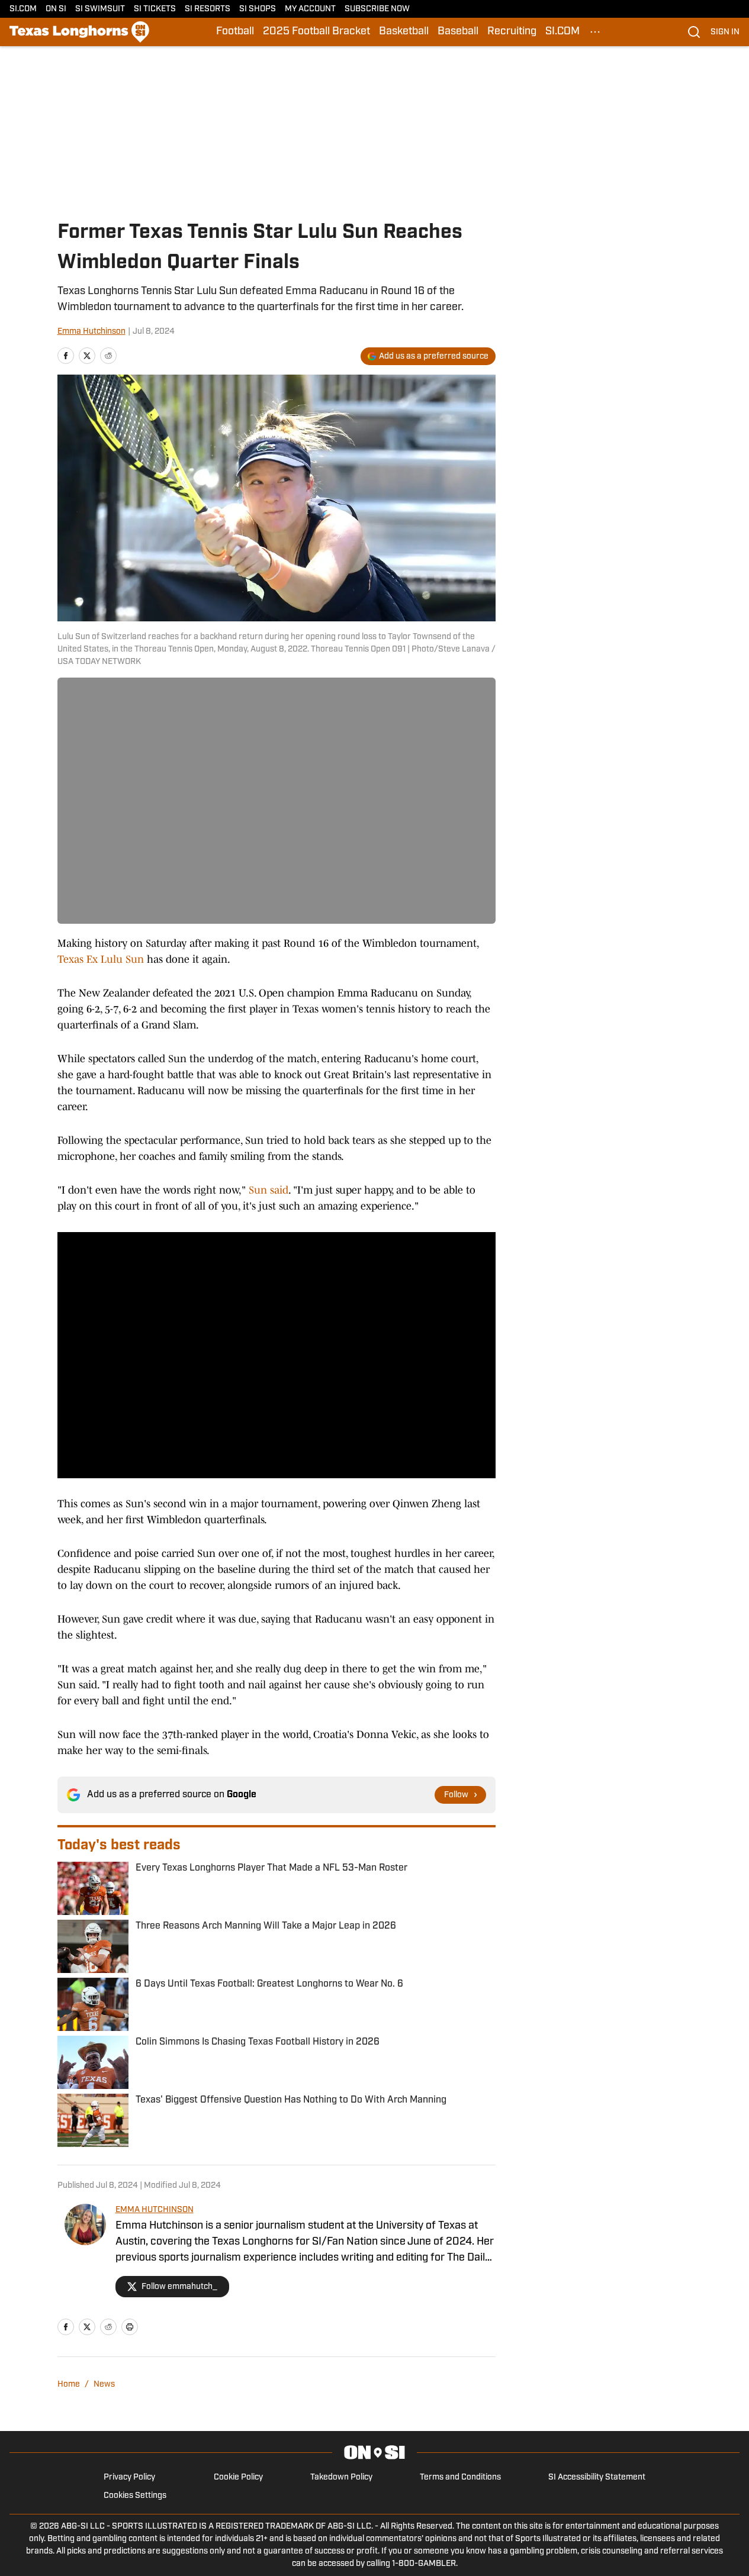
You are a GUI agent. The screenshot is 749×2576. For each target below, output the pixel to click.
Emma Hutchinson (91, 332)
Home (69, 2385)
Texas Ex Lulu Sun (101, 959)
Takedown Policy (341, 2477)
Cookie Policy (238, 2477)
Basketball (404, 32)
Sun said (269, 1190)
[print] (130, 2327)
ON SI (56, 9)
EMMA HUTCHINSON (155, 2210)
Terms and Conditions (460, 2477)
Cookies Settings (135, 2496)
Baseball (458, 32)
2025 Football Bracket (316, 32)
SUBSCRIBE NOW (377, 9)
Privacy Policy (129, 2477)
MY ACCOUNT (310, 9)
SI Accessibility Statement (597, 2477)
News (104, 2385)
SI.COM (23, 9)
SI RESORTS (208, 9)
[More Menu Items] (595, 32)
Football (235, 32)
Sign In (725, 32)
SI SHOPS (258, 9)
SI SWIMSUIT (100, 9)
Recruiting (512, 32)
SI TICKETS (155, 9)
